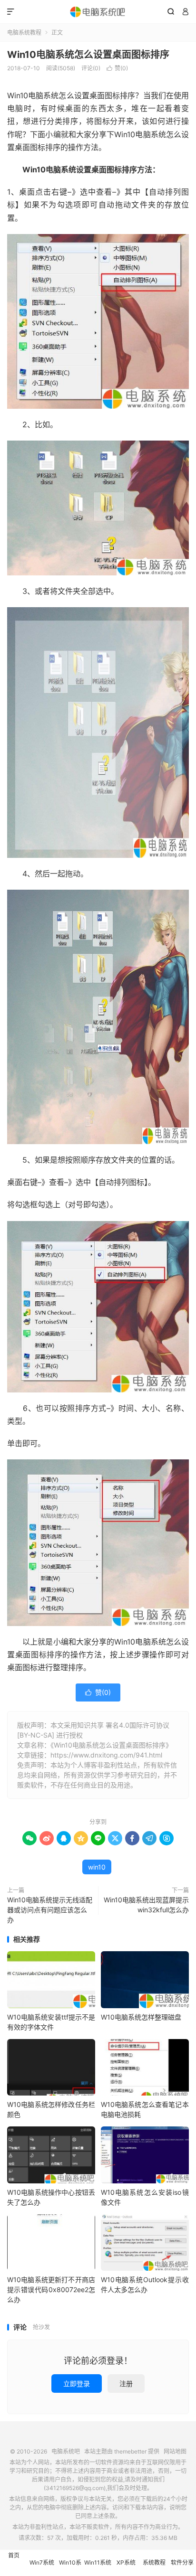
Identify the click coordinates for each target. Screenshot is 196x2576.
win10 (97, 1867)
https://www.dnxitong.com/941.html (106, 1755)
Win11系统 (98, 2562)
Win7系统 (42, 2562)
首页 (14, 2555)
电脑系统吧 (98, 12)
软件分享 (182, 2562)
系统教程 (154, 2562)
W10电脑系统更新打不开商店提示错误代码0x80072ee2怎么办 (51, 2289)
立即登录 (77, 2383)
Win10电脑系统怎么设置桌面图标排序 (88, 55)
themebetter (130, 2451)
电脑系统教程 (24, 33)
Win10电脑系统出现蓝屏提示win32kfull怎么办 (146, 1905)
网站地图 (175, 2451)
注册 (126, 2383)
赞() (117, 68)
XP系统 (126, 2562)
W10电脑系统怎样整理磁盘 (141, 2017)
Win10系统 (70, 2567)
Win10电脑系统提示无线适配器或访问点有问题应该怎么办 (50, 1910)
